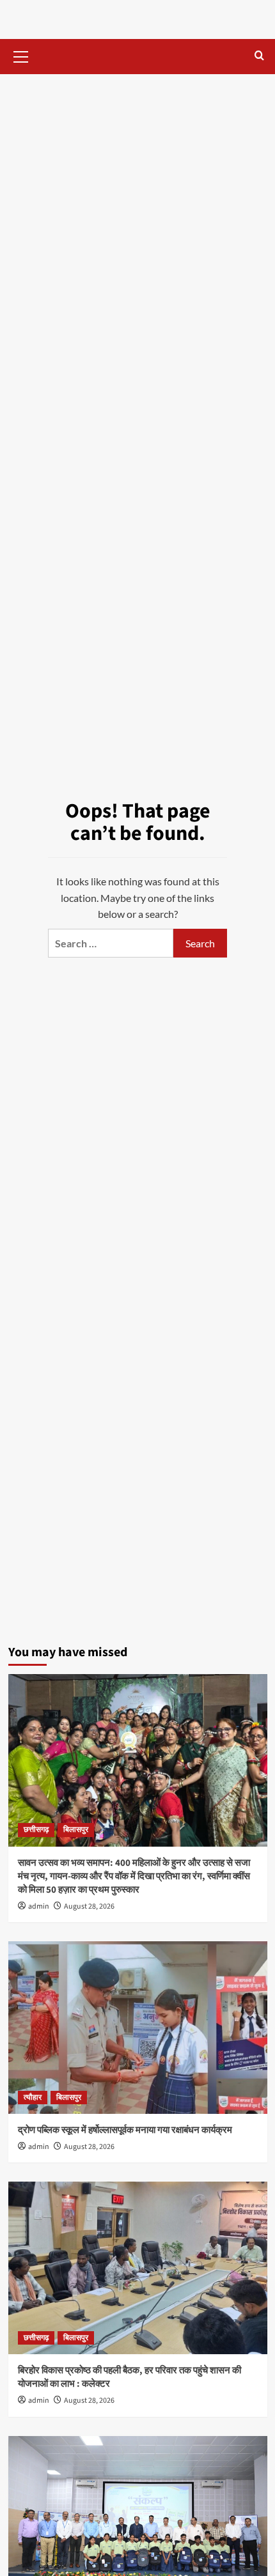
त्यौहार (33, 2098)
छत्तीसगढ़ (36, 1830)
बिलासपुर (76, 1830)
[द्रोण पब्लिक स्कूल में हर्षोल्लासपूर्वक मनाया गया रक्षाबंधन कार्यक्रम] (138, 2028)
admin (39, 1906)
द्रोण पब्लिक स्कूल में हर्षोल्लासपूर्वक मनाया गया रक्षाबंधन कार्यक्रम (125, 2130)
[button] (21, 55)
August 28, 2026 (89, 1906)
